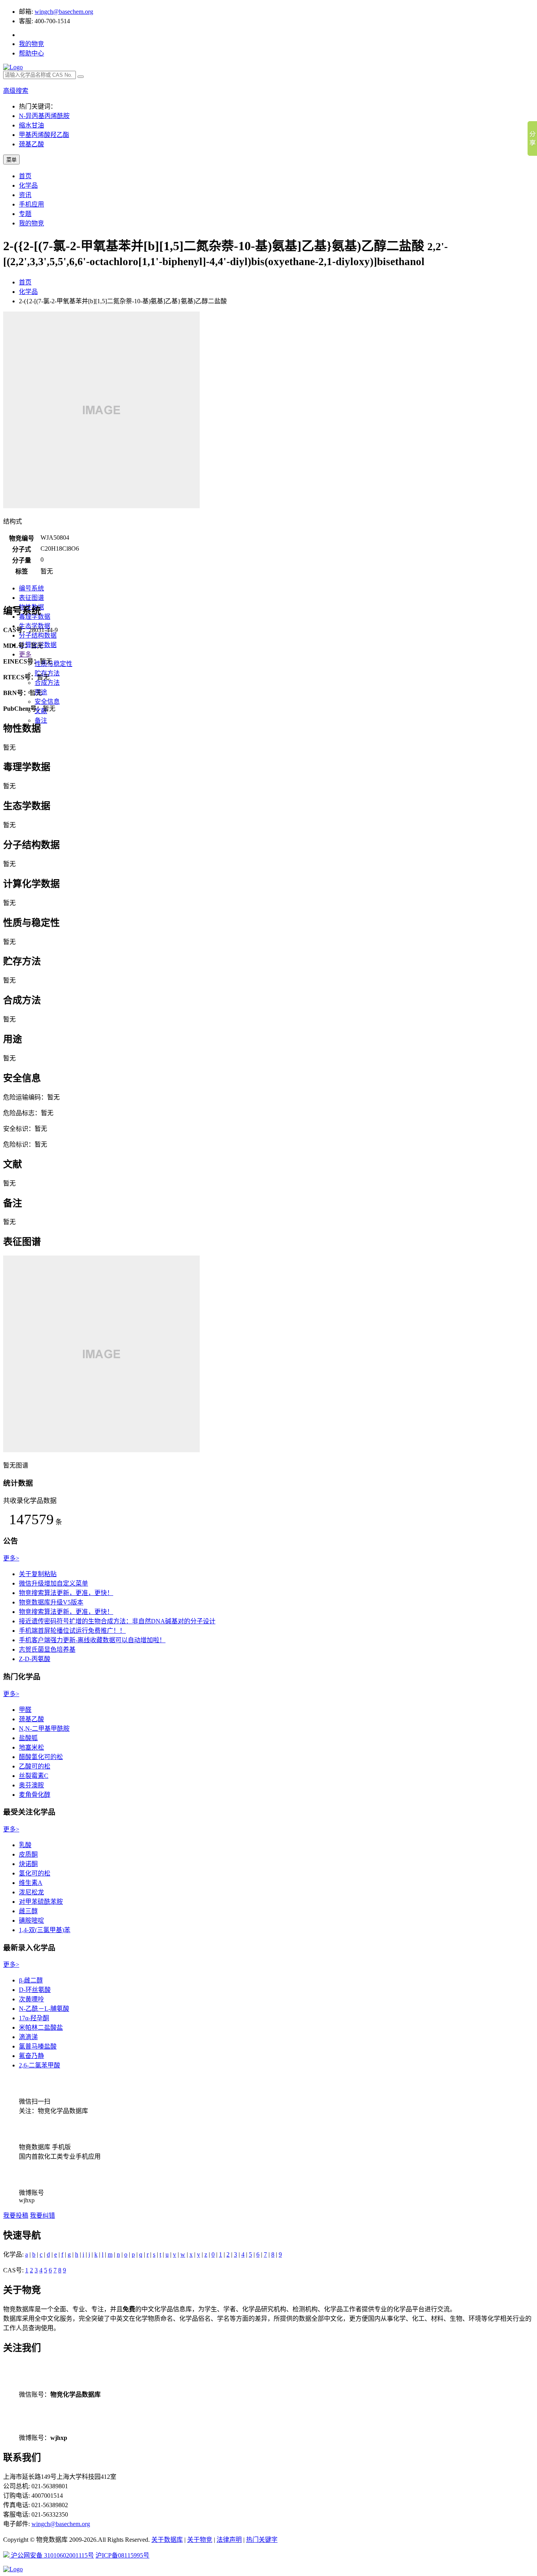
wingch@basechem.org (64, 12)
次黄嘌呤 (31, 1999)
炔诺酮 (28, 1864)
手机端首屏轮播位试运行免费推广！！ (72, 1631)
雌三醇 (28, 1911)
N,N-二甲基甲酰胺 (44, 1729)
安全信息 (47, 702)
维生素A (31, 1883)
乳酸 (25, 1845)
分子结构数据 (38, 635)
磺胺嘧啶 (31, 1920)
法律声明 (229, 2540)
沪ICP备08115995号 (122, 2555)
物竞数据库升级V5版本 (51, 1602)
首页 (25, 176)
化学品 (28, 185)
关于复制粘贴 (38, 1574)
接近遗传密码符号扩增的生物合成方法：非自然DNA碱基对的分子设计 (117, 1621)
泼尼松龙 (31, 1892)
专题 (25, 214)
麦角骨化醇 (35, 1795)
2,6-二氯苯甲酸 (40, 2065)
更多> (11, 1558)
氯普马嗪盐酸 (38, 2046)
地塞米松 (31, 1747)
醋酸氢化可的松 (41, 1757)
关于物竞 (200, 2540)
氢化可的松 (35, 1873)
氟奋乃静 (31, 2056)
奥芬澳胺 (31, 1785)
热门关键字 (262, 2540)
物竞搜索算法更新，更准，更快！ (66, 1593)
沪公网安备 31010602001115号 (52, 2555)
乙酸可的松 (35, 1766)
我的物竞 (31, 44)
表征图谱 (31, 598)
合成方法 (47, 683)
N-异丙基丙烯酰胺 (44, 116)
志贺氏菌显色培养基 (47, 1649)
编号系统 (31, 588)
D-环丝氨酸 (35, 1990)
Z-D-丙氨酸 (35, 1659)
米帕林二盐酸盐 (41, 2027)
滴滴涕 (28, 2037)
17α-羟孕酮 (34, 2018)
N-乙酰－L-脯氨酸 (44, 2009)
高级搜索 (16, 91)
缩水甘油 (31, 125)
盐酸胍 (28, 1738)
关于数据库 (167, 2540)
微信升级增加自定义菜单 (53, 1583)
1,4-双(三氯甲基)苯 (45, 1930)
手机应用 (31, 204)
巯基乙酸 (31, 144)
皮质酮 (28, 1854)
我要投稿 (16, 2216)
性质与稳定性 (53, 664)
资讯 (25, 195)
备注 (41, 720)
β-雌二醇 (31, 1980)
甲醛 (25, 1710)
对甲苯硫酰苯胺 (41, 1902)
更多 (25, 654)
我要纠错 (42, 2216)
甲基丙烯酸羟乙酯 (44, 135)
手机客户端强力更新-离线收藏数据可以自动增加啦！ (92, 1640)
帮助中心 (31, 53)
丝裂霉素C (34, 1776)
